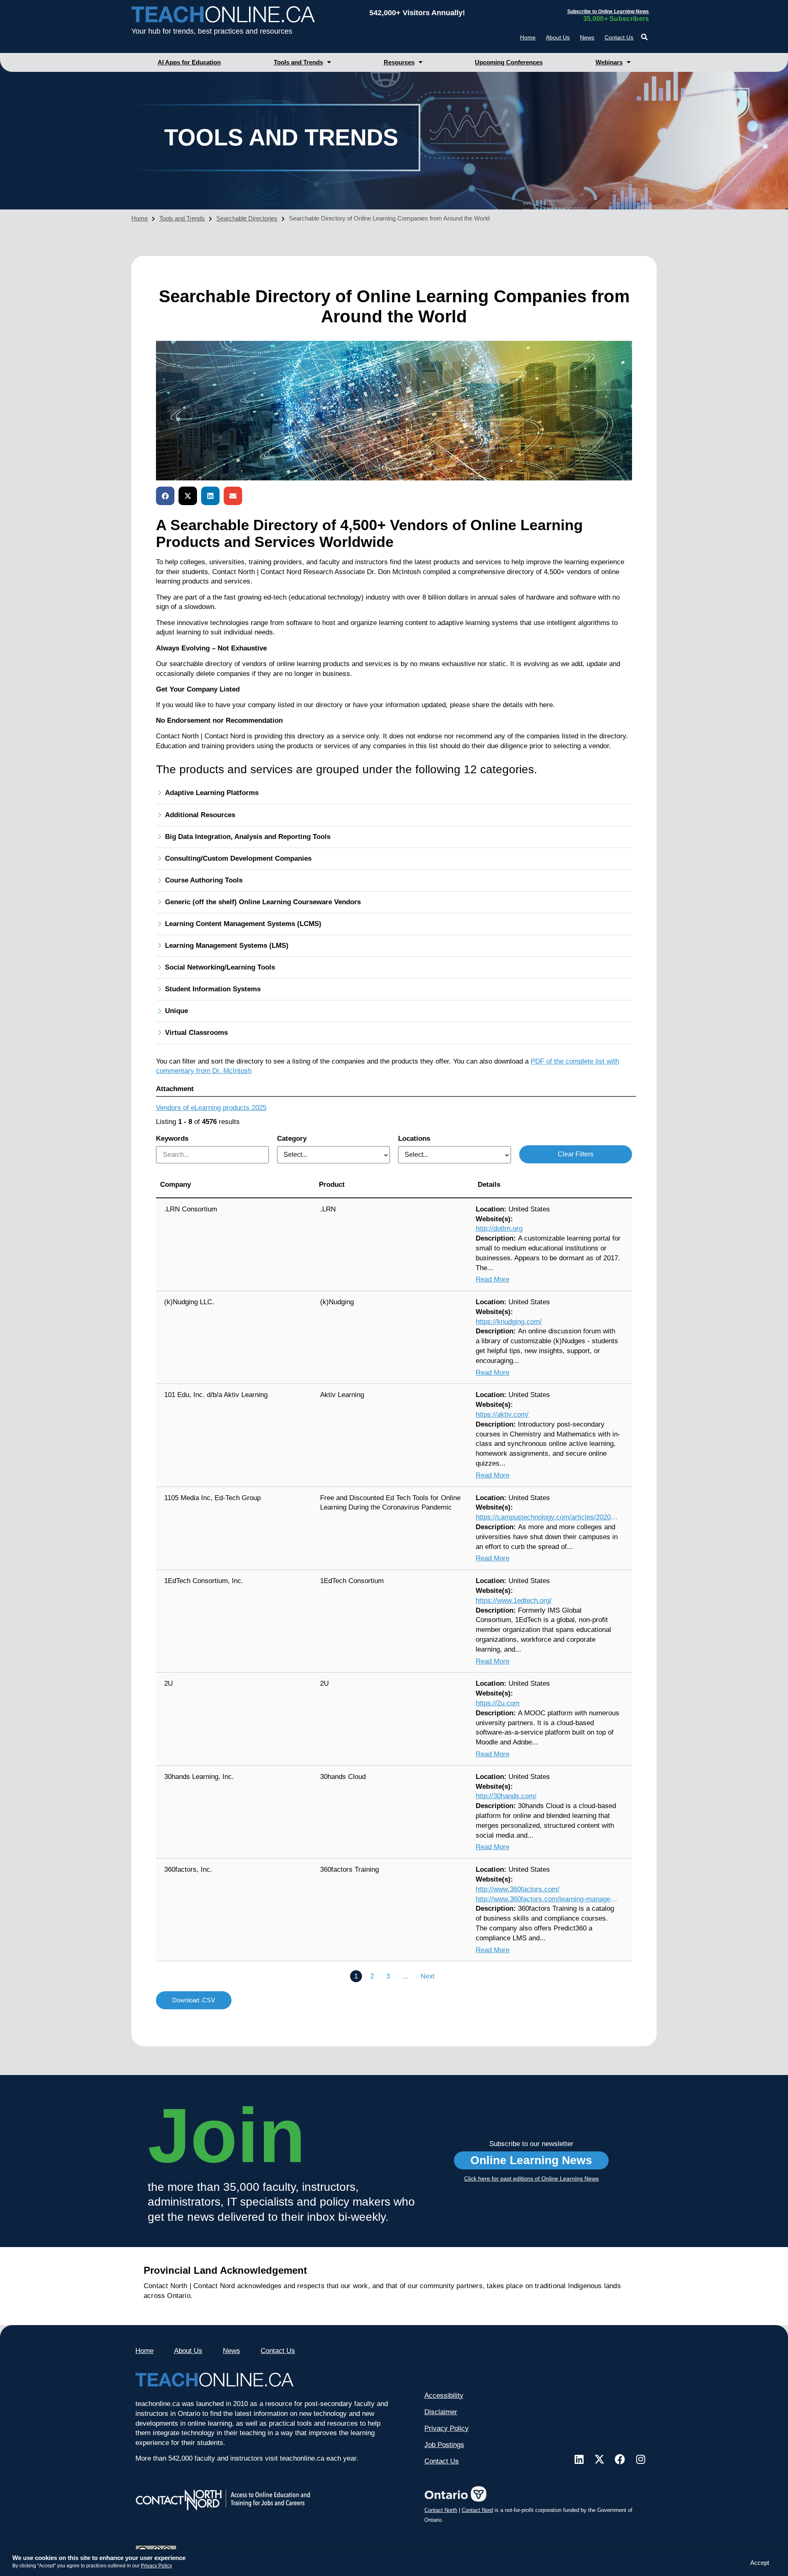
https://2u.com (498, 1703)
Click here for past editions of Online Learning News (531, 2178)
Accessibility (444, 2396)
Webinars (609, 62)
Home (528, 37)
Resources (399, 62)
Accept (760, 2563)
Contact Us (619, 37)
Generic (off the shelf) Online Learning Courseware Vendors (263, 902)
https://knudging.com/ (509, 1322)
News (587, 37)
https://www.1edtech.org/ (514, 1601)
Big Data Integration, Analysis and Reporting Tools (248, 837)
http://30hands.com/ (506, 1796)
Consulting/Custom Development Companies (238, 858)
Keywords (172, 1139)
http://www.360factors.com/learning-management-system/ (547, 1899)
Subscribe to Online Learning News (608, 11)
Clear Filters (576, 1154)
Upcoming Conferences (509, 62)
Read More (492, 1279)
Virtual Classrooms (196, 1033)
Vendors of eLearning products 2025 (211, 1108)
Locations (414, 1139)
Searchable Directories (247, 218)
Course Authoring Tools (204, 880)
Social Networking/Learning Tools (220, 967)
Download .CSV (194, 2000)
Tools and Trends (298, 62)
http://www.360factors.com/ (518, 1889)
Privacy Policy (156, 2566)
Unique (176, 1011)
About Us (558, 37)
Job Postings (444, 2445)
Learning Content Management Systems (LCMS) (243, 924)
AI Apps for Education (189, 62)
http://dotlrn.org (499, 1228)
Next (427, 1976)
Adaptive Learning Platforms (212, 793)
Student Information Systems (213, 989)
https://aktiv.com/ (502, 1414)
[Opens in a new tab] (579, 2459)
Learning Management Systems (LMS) (227, 946)
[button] (644, 37)
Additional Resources (200, 815)
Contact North (441, 2510)
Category (292, 1139)
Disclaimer (441, 2412)
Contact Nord (477, 2510)
